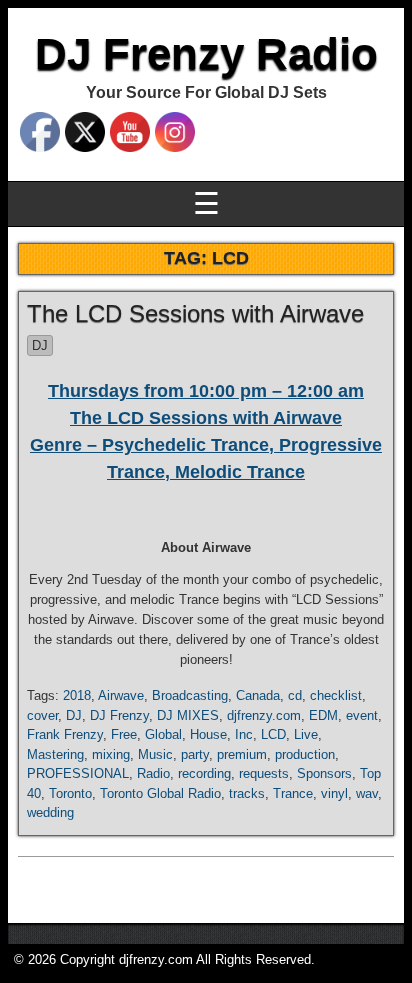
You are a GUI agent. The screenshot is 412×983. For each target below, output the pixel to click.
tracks (247, 793)
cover (42, 715)
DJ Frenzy (119, 715)
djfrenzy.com (264, 715)
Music (155, 754)
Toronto (70, 793)
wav (367, 793)
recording (204, 773)
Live (306, 734)
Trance (293, 793)
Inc (244, 734)
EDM (323, 715)
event (362, 715)
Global (163, 734)
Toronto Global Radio (160, 793)
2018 (77, 695)
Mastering (55, 754)
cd (295, 695)
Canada (258, 695)
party (195, 754)
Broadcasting (190, 695)
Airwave (121, 695)
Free (124, 734)
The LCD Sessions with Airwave (195, 313)
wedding (50, 812)
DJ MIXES (188, 715)
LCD (273, 734)
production (305, 754)
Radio (153, 773)
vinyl (334, 793)
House (208, 734)
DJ (40, 345)
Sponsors (324, 773)
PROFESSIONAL (78, 773)
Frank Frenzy (65, 734)
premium (242, 754)
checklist (336, 695)
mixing (111, 754)
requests (264, 773)
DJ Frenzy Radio (206, 53)
